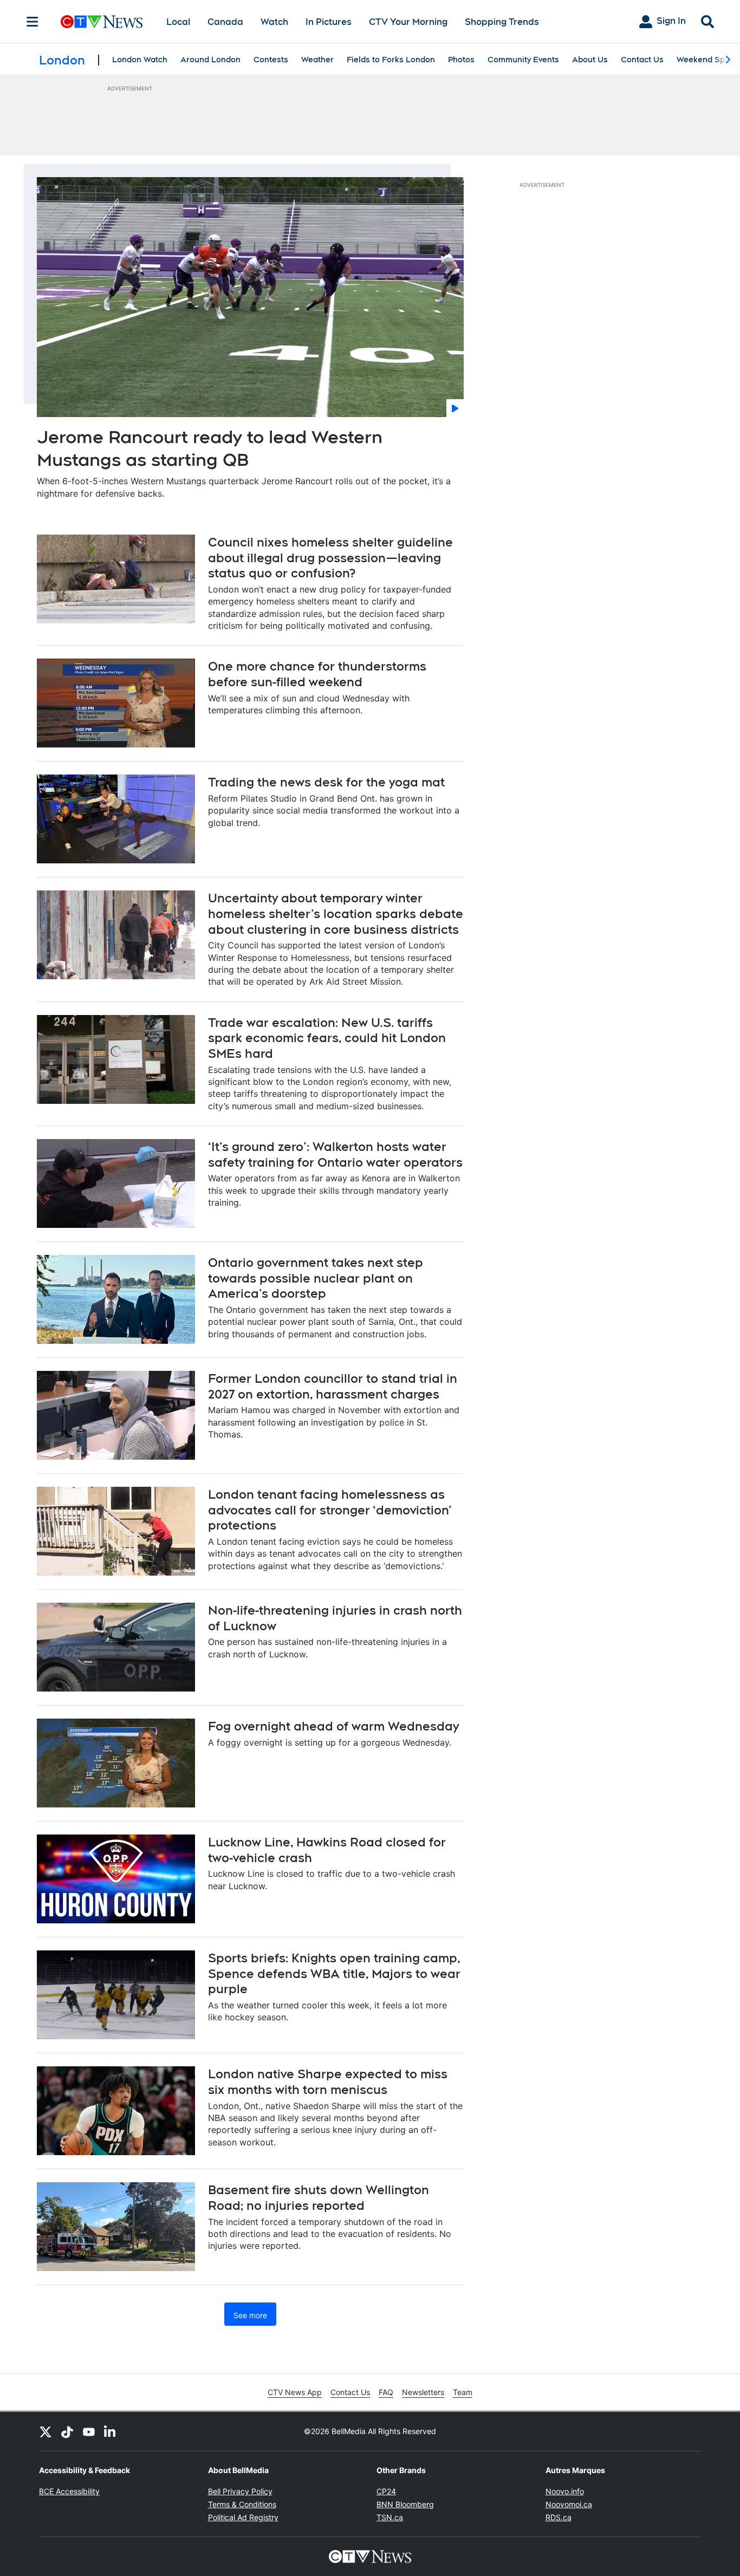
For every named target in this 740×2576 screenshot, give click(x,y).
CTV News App (295, 2392)
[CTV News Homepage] (102, 22)
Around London (210, 60)
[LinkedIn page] (111, 2431)
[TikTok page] (67, 2431)
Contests (271, 60)
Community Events (523, 60)
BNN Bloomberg (405, 2504)
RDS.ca (559, 2517)
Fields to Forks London (391, 60)
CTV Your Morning (408, 22)
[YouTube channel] (89, 2431)
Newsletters (423, 2392)
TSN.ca (390, 2517)
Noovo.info (565, 2491)
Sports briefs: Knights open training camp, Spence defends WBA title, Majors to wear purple (334, 1973)
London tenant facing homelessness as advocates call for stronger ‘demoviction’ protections (330, 1510)
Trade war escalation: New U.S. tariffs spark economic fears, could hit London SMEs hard (327, 1038)
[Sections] (33, 22)
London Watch (140, 60)
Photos (461, 60)
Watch (274, 22)
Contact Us (642, 60)
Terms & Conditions (242, 2504)
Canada (225, 22)
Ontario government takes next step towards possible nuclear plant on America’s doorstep (316, 1278)
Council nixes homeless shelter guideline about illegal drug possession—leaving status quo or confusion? (330, 558)
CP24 (386, 2491)
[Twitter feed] (46, 2431)
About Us (590, 60)
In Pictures (329, 22)
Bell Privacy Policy (240, 2491)
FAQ (386, 2392)
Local (178, 22)
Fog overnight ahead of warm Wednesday (333, 1726)
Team (463, 2392)
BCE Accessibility (69, 2491)
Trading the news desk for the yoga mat (326, 782)
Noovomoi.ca (569, 2504)
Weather (317, 60)
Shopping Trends (502, 22)
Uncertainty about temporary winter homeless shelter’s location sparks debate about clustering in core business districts (336, 913)
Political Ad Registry (243, 2517)
